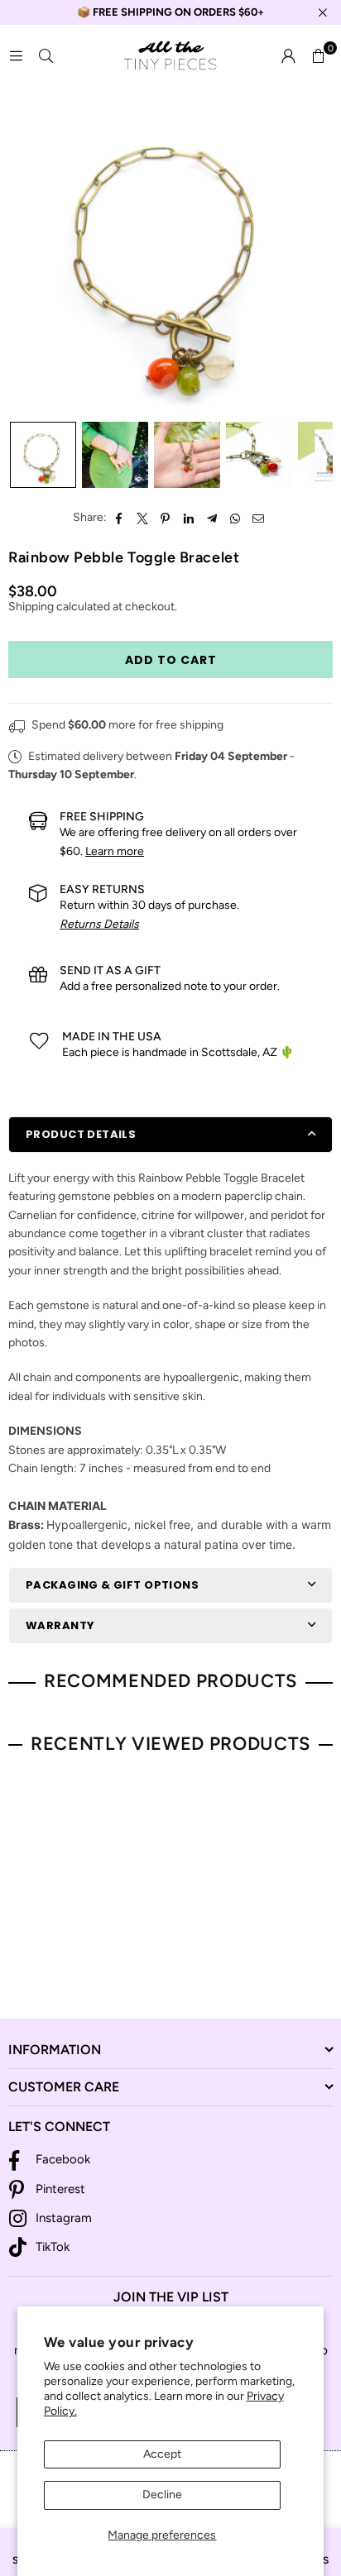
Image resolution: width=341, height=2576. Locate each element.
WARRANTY (60, 1625)
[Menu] (16, 56)
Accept (162, 2454)
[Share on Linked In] (189, 518)
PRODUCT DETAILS (81, 1134)
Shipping (31, 607)
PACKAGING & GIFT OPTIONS (112, 1585)
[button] (318, 56)
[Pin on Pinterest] (166, 518)
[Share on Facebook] (120, 518)
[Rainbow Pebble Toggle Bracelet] (43, 455)
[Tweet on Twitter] (143, 518)
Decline (162, 2495)
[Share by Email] (259, 518)
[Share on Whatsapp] (235, 518)
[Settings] (288, 56)
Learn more (115, 851)
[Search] (46, 56)
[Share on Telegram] (212, 518)
